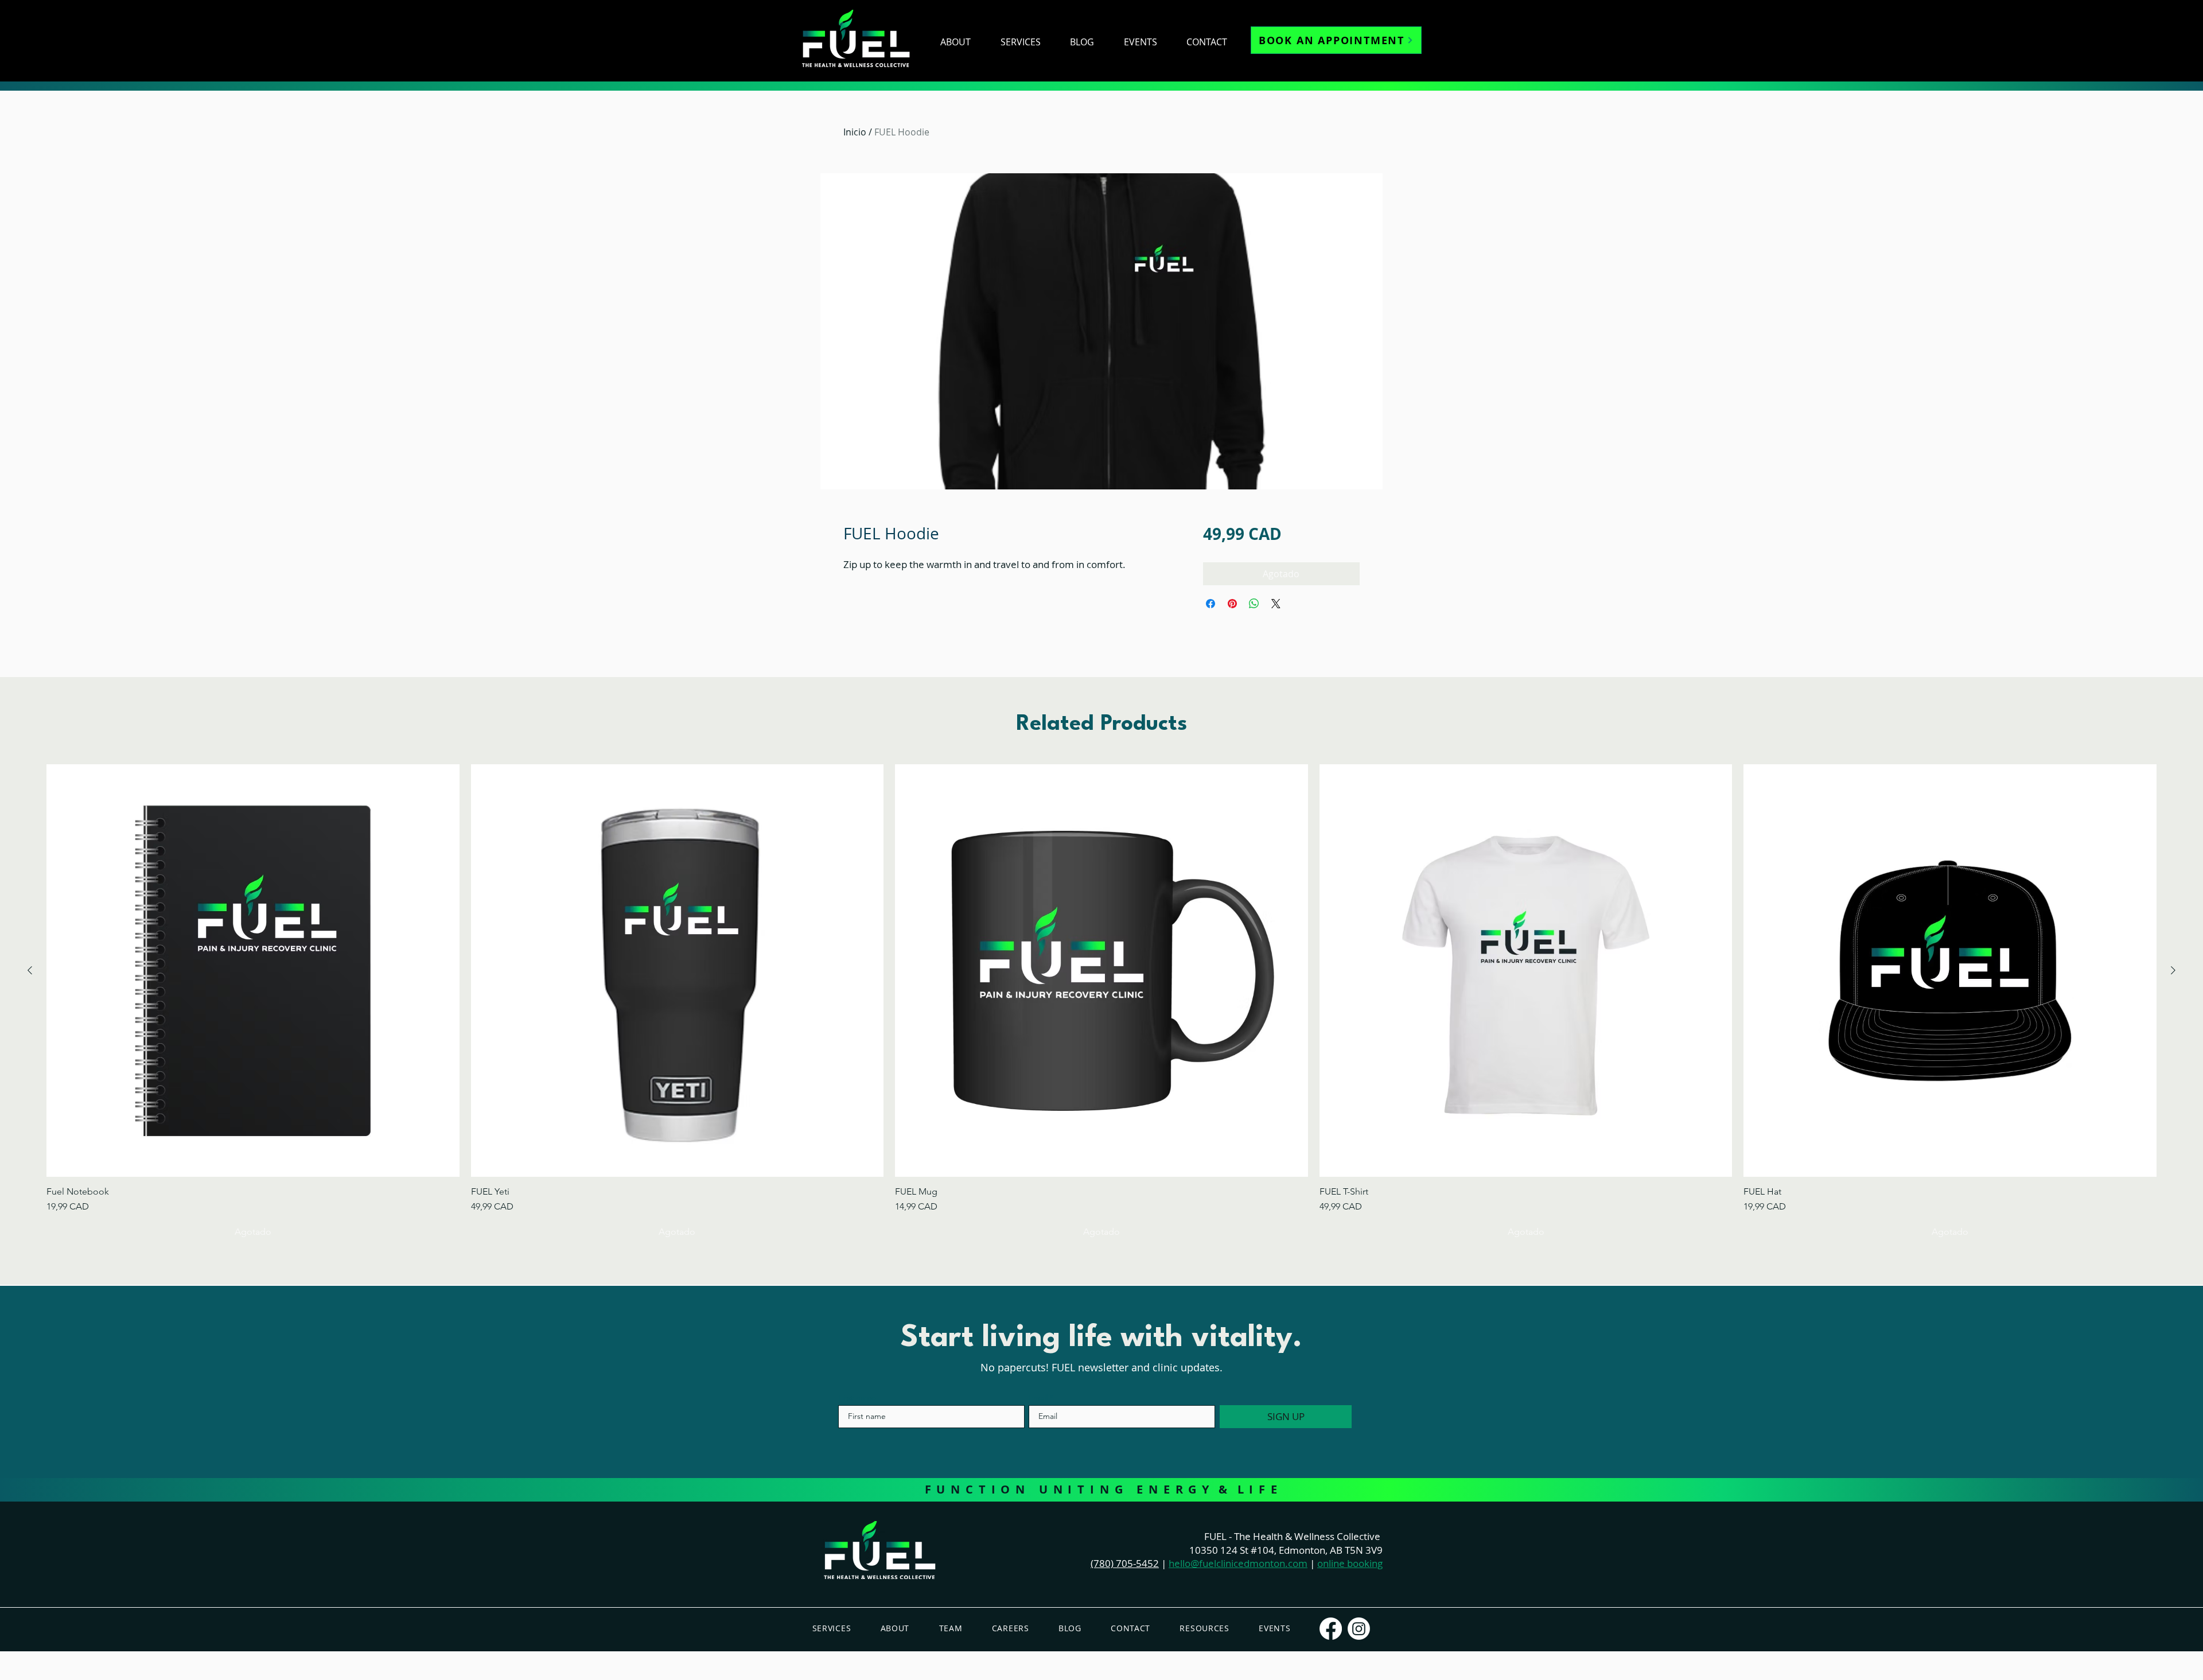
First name (857, 1398)
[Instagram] (1359, 1629)
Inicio (855, 132)
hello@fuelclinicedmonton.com (1238, 1563)
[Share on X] (1276, 604)
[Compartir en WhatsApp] (1254, 604)
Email (1038, 1398)
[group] (1101, 1004)
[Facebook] (1331, 1629)
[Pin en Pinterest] (1232, 604)
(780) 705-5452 (1125, 1563)
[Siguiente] (2173, 970)
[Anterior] (30, 970)
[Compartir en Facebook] (1211, 604)
